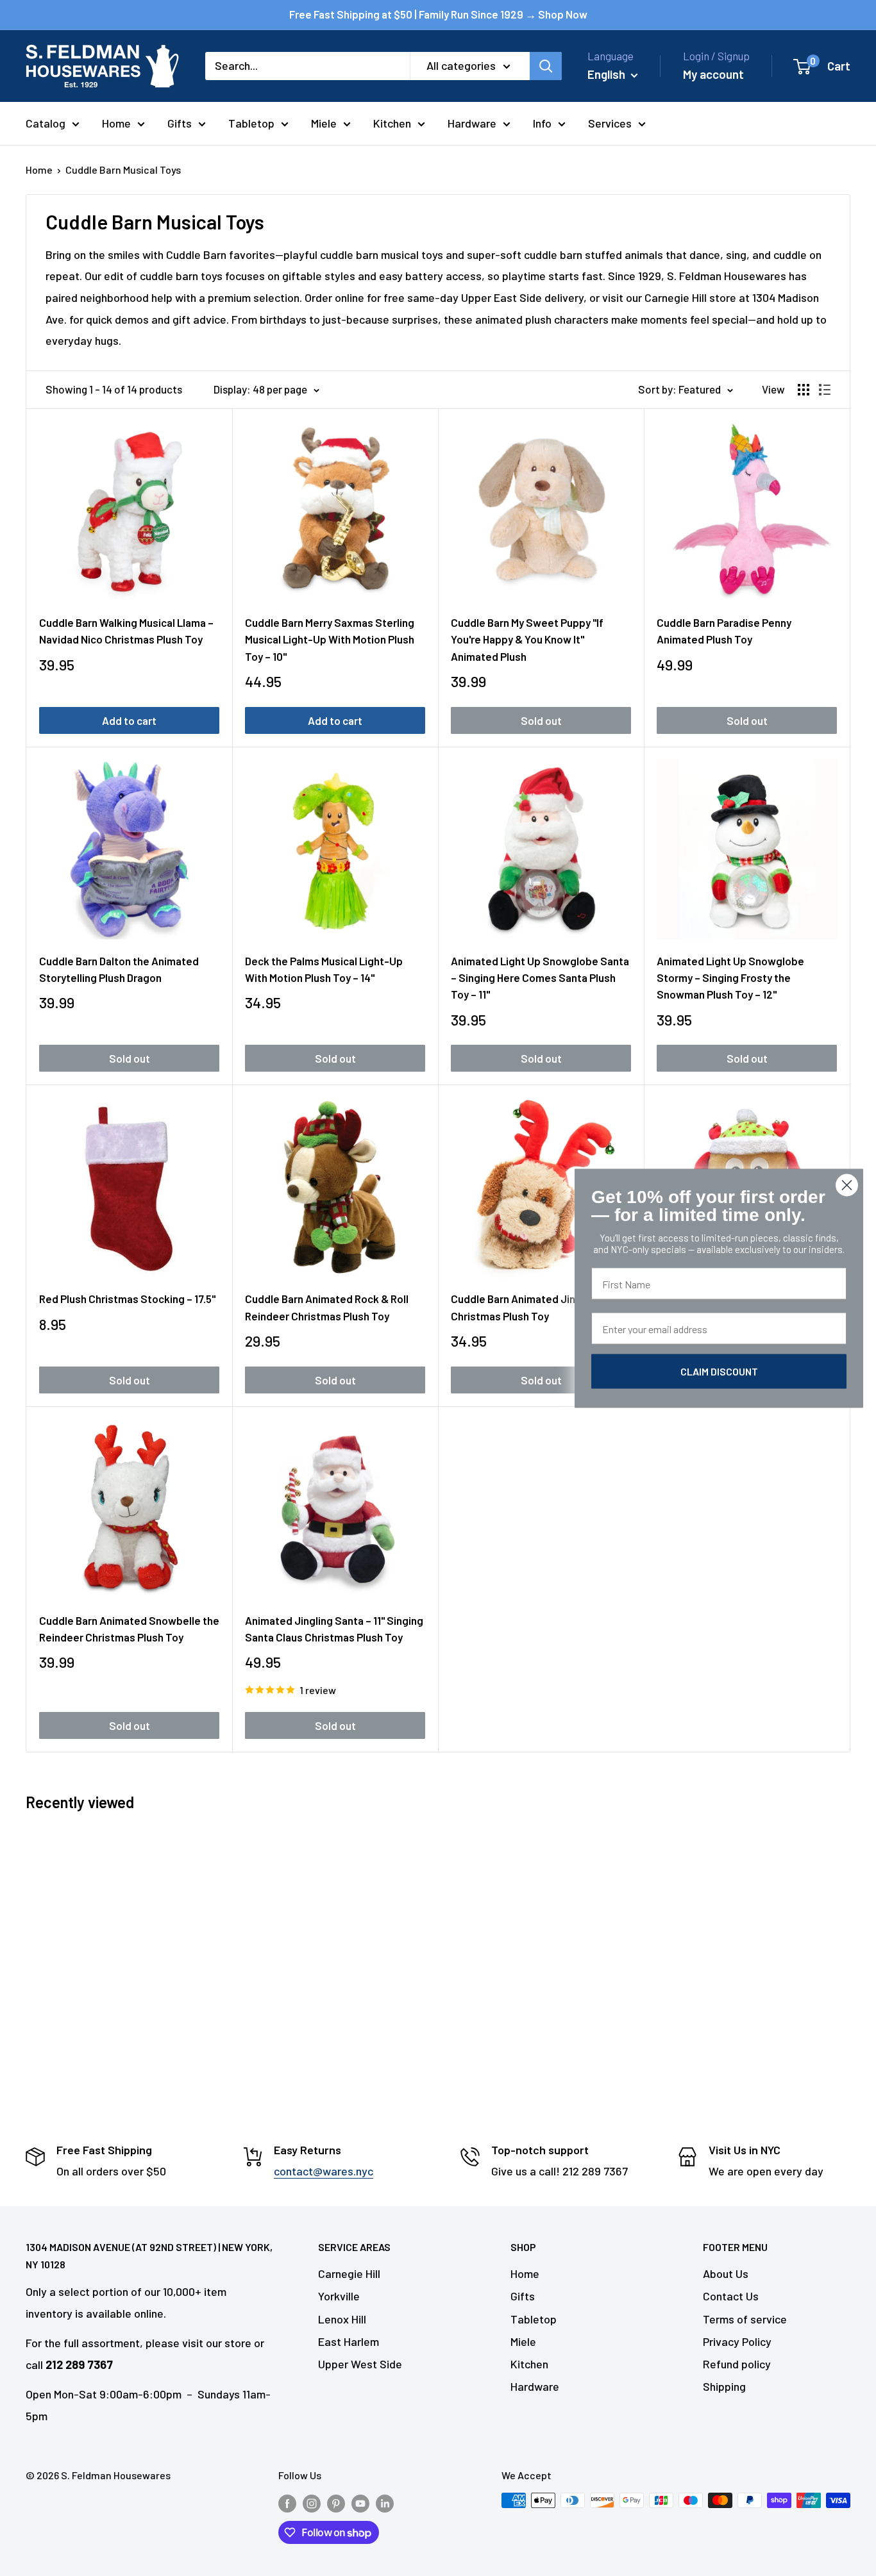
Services (610, 123)
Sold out (541, 720)
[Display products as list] (825, 390)
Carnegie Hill (349, 2273)
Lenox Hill (342, 2319)
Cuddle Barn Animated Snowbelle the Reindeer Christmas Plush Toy (129, 1629)
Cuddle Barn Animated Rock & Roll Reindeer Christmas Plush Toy (327, 1307)
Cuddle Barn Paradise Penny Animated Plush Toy (724, 631)
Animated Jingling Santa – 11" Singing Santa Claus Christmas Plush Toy (334, 1629)
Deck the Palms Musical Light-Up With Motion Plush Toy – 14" (324, 969)
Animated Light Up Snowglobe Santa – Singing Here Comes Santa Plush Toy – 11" (540, 978)
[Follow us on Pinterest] (336, 2503)
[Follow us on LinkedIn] (385, 2503)
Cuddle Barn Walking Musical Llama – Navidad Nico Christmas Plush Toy (126, 631)
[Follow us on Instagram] (312, 2503)
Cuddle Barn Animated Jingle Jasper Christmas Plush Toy (539, 1307)
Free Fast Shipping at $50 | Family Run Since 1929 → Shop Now (438, 14)
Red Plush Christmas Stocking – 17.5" (127, 1299)
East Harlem (349, 2341)
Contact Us (731, 2296)
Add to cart (129, 720)
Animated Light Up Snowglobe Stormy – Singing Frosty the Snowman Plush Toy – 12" (730, 978)
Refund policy (737, 2364)
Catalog (46, 123)
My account (713, 74)
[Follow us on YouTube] (360, 2503)
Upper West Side (360, 2364)
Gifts (180, 123)
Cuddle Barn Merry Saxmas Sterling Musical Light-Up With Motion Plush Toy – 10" (330, 639)
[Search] (546, 66)
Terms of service (745, 2319)
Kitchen (392, 123)
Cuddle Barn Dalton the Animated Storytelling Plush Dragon (119, 969)
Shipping (724, 2386)
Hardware (472, 123)
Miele (324, 123)
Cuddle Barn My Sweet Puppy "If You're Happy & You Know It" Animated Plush (527, 639)
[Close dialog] (847, 1185)
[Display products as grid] (804, 390)
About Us (726, 2273)
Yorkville (339, 2296)
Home (116, 123)
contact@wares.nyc (324, 2171)
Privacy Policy (737, 2341)
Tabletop (251, 123)
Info (542, 123)
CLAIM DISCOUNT (719, 1371)
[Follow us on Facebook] (287, 2503)
